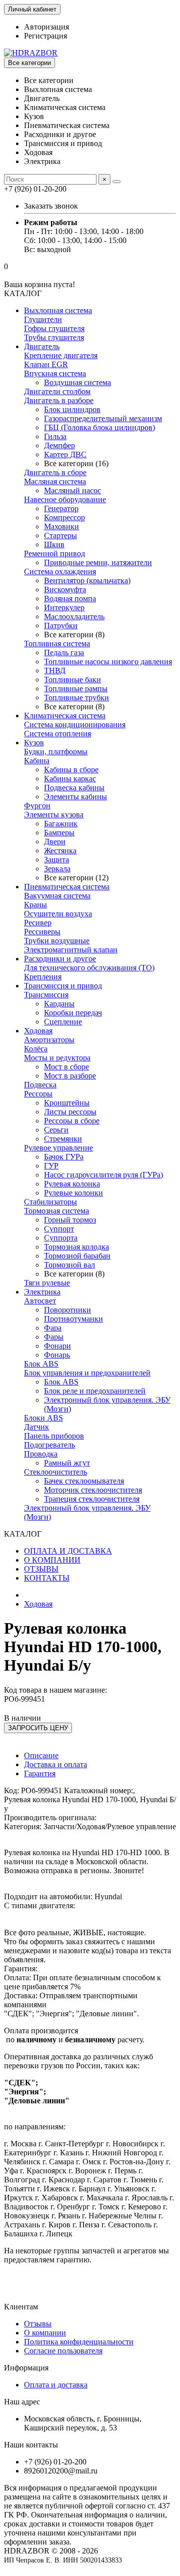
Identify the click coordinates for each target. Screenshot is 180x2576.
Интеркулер (64, 607)
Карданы (59, 1004)
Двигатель (42, 346)
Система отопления (57, 734)
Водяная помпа (70, 598)
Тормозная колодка (76, 1247)
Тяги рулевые (47, 1283)
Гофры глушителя (54, 328)
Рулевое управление (58, 1148)
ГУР (51, 1166)
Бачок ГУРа (64, 1157)
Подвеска (40, 1085)
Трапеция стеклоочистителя (92, 1499)
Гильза (55, 436)
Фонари (57, 1346)
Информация (26, 2368)
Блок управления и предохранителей (87, 1373)
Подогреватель (49, 1445)
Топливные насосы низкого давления (108, 662)
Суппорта (61, 1238)
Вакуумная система (57, 896)
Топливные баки (72, 680)
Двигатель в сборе (55, 472)
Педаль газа (64, 653)
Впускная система (55, 373)
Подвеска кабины (74, 788)
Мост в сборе (66, 1067)
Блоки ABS (43, 1418)
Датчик (36, 1427)
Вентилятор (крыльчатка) (87, 580)
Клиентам (21, 2307)
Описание (41, 1755)
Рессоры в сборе (72, 1121)
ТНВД (55, 671)
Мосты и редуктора (57, 1058)
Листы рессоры (70, 1112)
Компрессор (64, 517)
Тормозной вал (69, 1265)
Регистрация (45, 36)
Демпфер (59, 445)
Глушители (43, 319)
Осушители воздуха (58, 914)
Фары (54, 1337)
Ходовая (38, 1031)
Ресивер (38, 923)
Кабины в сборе (71, 770)
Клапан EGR (46, 364)
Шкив (54, 544)
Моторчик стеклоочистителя (93, 1490)
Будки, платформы (56, 752)
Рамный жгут (67, 1463)
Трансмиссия (46, 995)
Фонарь (57, 1355)
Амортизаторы (49, 1040)
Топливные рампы (76, 689)
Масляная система (55, 481)
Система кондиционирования (75, 725)
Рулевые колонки (73, 1193)
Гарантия (40, 1773)
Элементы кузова (54, 815)
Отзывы (38, 2324)
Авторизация (46, 27)
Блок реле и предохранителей (95, 1391)
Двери (55, 842)
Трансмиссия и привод (63, 986)
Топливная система (57, 643)
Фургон (37, 806)
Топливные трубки (76, 698)
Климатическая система (65, 716)
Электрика (42, 1292)
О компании (45, 2333)
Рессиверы (42, 932)
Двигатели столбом (57, 391)
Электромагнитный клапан (71, 950)
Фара (53, 1328)
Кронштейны (67, 1103)
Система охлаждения (60, 571)
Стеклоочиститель (55, 1472)
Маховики (61, 526)
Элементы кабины (75, 797)
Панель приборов (54, 1436)
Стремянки (63, 1139)
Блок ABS (41, 1364)
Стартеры (60, 535)
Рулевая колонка (72, 1184)
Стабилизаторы (50, 1202)
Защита (56, 860)
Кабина (37, 761)
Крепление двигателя (61, 355)
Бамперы (59, 833)
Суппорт (59, 1229)
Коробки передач (73, 1013)
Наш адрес (22, 2402)
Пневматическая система (67, 887)
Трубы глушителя (54, 337)
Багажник (61, 824)
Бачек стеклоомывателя (84, 1481)
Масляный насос (72, 490)
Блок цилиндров (72, 409)
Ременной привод (54, 553)
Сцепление (63, 1022)
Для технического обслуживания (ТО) (89, 968)
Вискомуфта (65, 589)
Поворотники (67, 1310)
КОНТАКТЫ (47, 1578)
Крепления (43, 977)
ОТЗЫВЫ (41, 1569)
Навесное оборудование (65, 499)
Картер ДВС (65, 454)
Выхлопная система (58, 310)
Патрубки (61, 625)
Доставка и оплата (55, 1764)
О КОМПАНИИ (52, 1560)
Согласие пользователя (63, 2351)
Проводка (41, 1454)
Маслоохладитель (74, 616)
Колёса (36, 1049)
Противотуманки (73, 1319)
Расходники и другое (60, 959)
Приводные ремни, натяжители (98, 562)
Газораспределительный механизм (103, 418)
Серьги (56, 1130)
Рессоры (38, 1094)
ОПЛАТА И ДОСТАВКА (68, 1551)
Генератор (61, 508)
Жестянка (60, 851)
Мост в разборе (70, 1076)
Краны (35, 905)
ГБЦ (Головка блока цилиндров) (99, 427)
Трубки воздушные (57, 941)
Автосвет (40, 1301)
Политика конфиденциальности (79, 2342)
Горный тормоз (70, 1220)
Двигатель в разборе (59, 400)
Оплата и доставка (56, 2385)
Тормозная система (56, 1211)
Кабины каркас (70, 779)
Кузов (34, 743)
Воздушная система (77, 382)
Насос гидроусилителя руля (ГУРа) (103, 1175)
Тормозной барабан (77, 1256)
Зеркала (57, 869)
